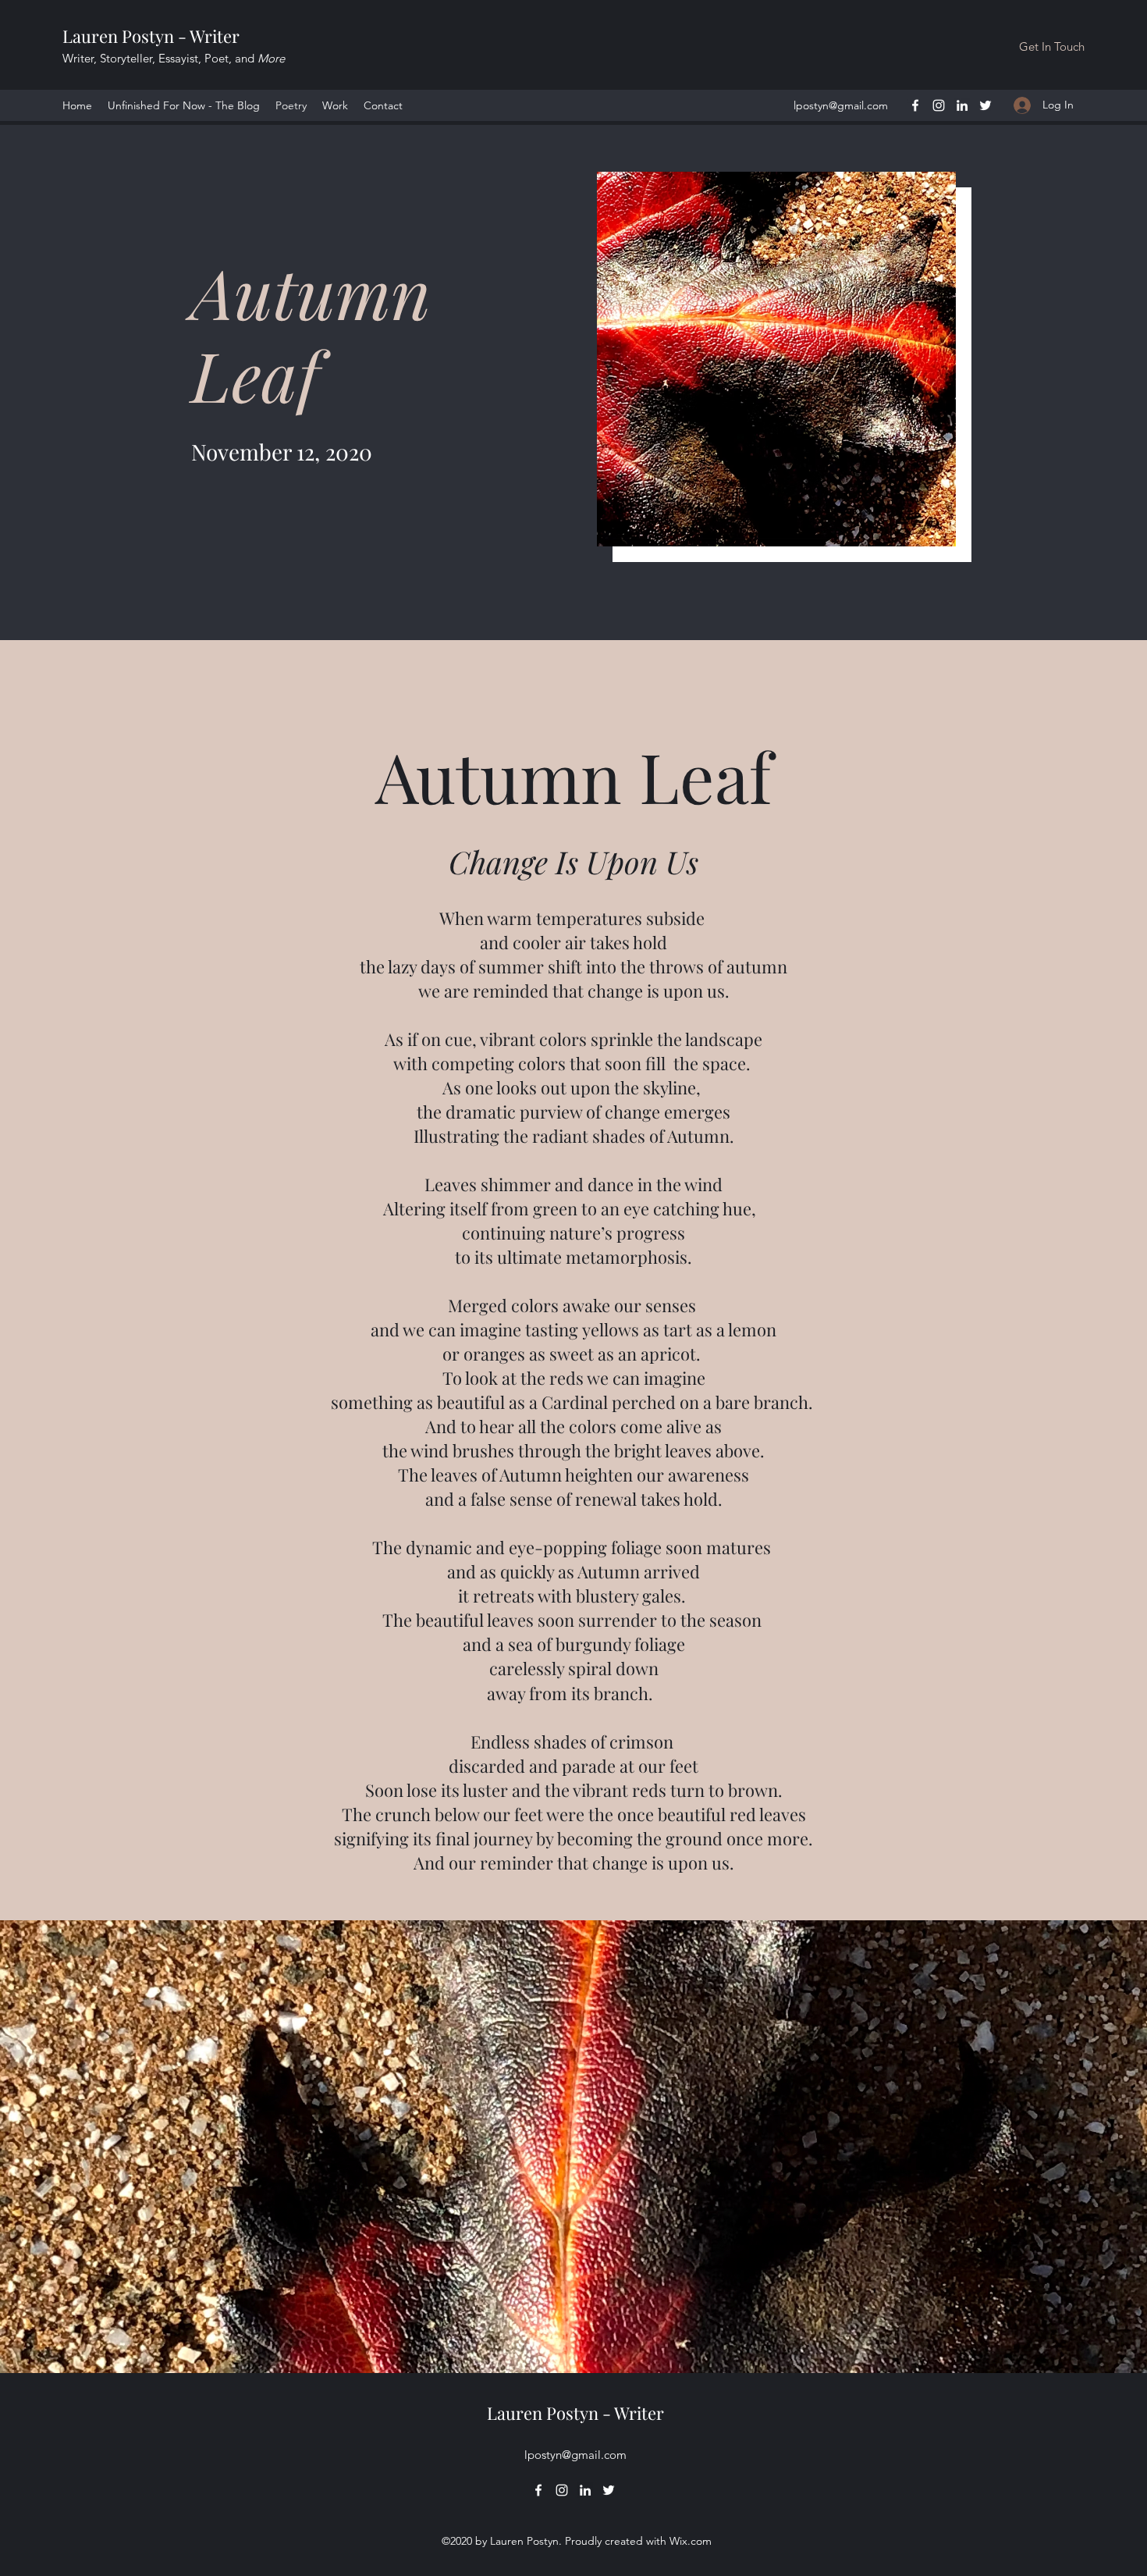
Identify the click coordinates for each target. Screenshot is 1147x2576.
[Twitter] (985, 105)
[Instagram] (939, 105)
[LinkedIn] (962, 105)
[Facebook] (915, 105)
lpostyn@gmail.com (841, 105)
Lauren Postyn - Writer (151, 36)
